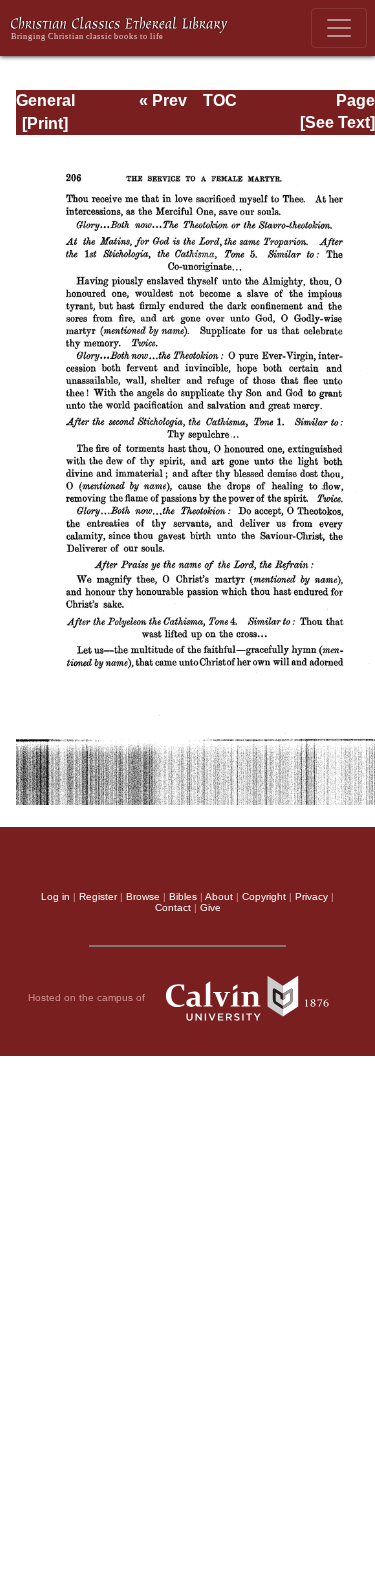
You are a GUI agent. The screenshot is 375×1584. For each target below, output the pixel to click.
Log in (55, 896)
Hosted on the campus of (88, 997)
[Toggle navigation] (339, 28)
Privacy (311, 896)
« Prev (163, 100)
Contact (173, 907)
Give (210, 907)
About (219, 896)
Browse (143, 896)
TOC (220, 100)
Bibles (183, 896)
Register (98, 896)
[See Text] (337, 122)
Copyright (264, 896)
